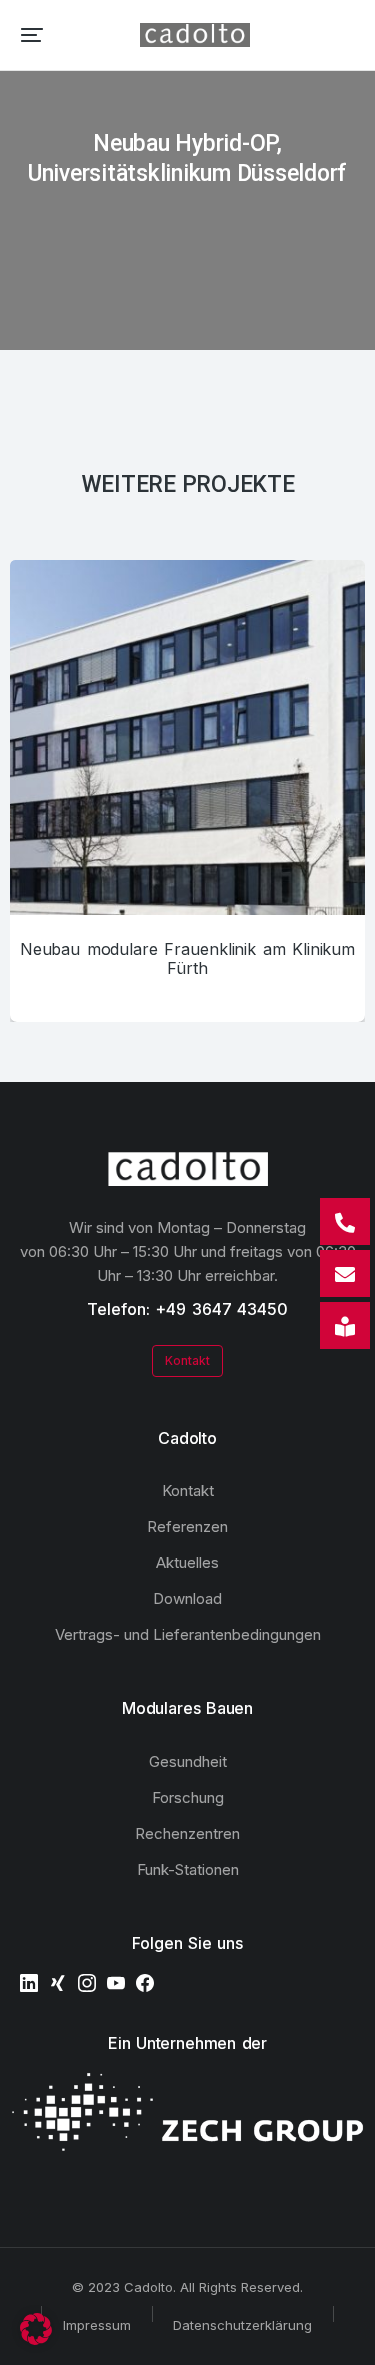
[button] (32, 35)
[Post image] (187, 737)
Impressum (97, 2325)
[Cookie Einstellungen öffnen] (36, 2339)
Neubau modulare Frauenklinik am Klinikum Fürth (187, 959)
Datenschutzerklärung (242, 2325)
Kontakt (187, 1360)
